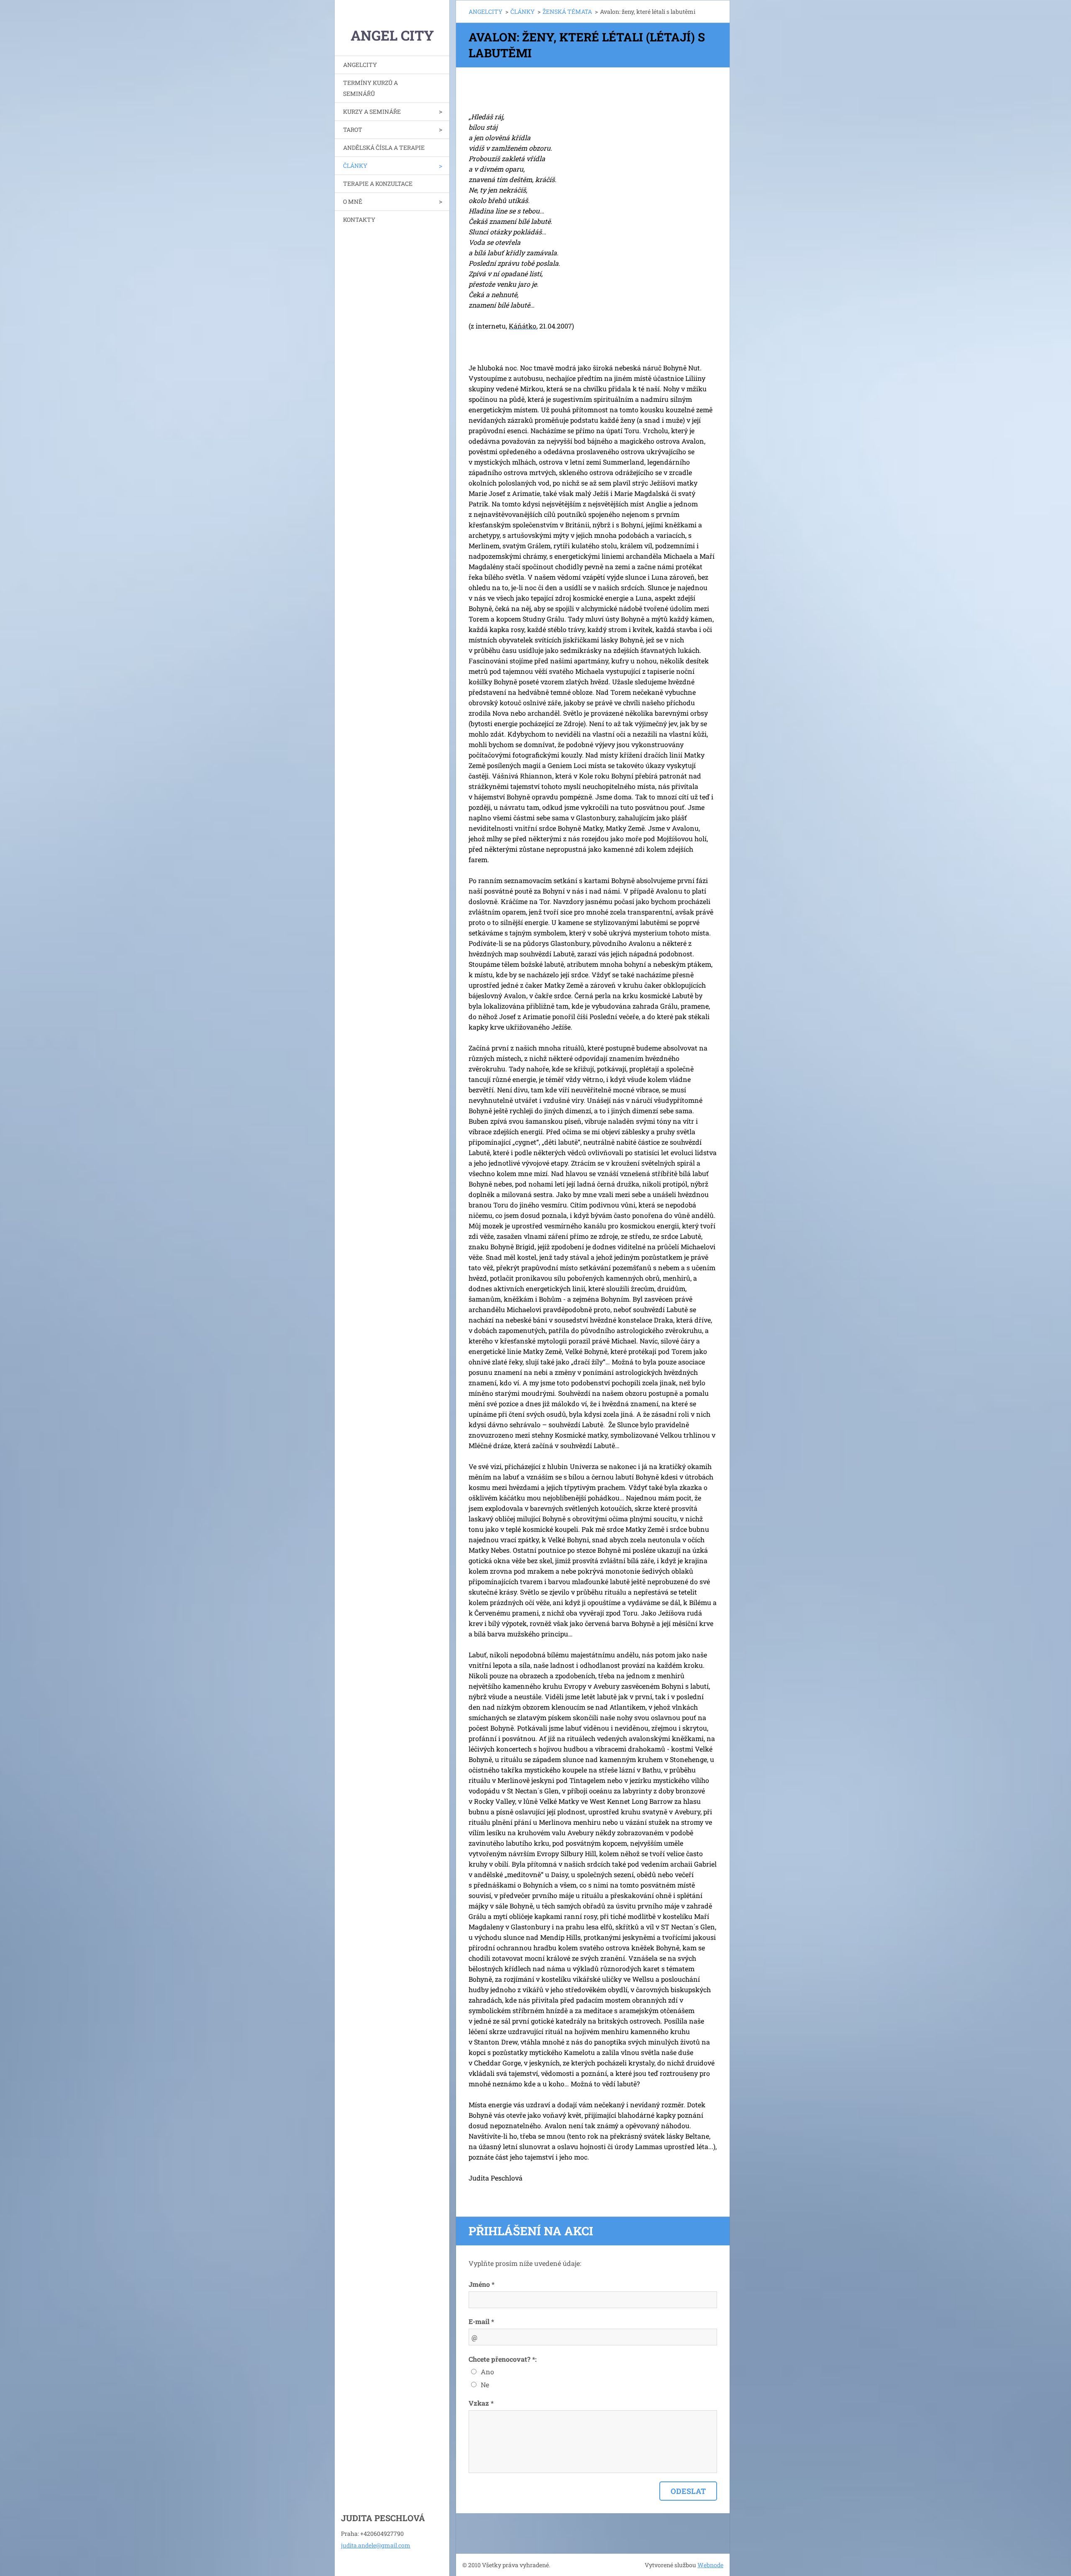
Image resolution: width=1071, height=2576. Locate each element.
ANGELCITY (360, 65)
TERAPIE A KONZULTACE (378, 184)
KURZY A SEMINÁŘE (372, 112)
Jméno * (482, 2284)
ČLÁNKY (355, 166)
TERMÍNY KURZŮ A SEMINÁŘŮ (370, 88)
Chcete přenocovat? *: (503, 2359)
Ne (485, 2385)
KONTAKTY (359, 220)
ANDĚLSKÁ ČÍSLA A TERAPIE (384, 148)
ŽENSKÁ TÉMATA (567, 12)
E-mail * (481, 2321)
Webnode (710, 2565)
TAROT (353, 130)
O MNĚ (353, 202)
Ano (487, 2372)
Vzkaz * (481, 2403)
